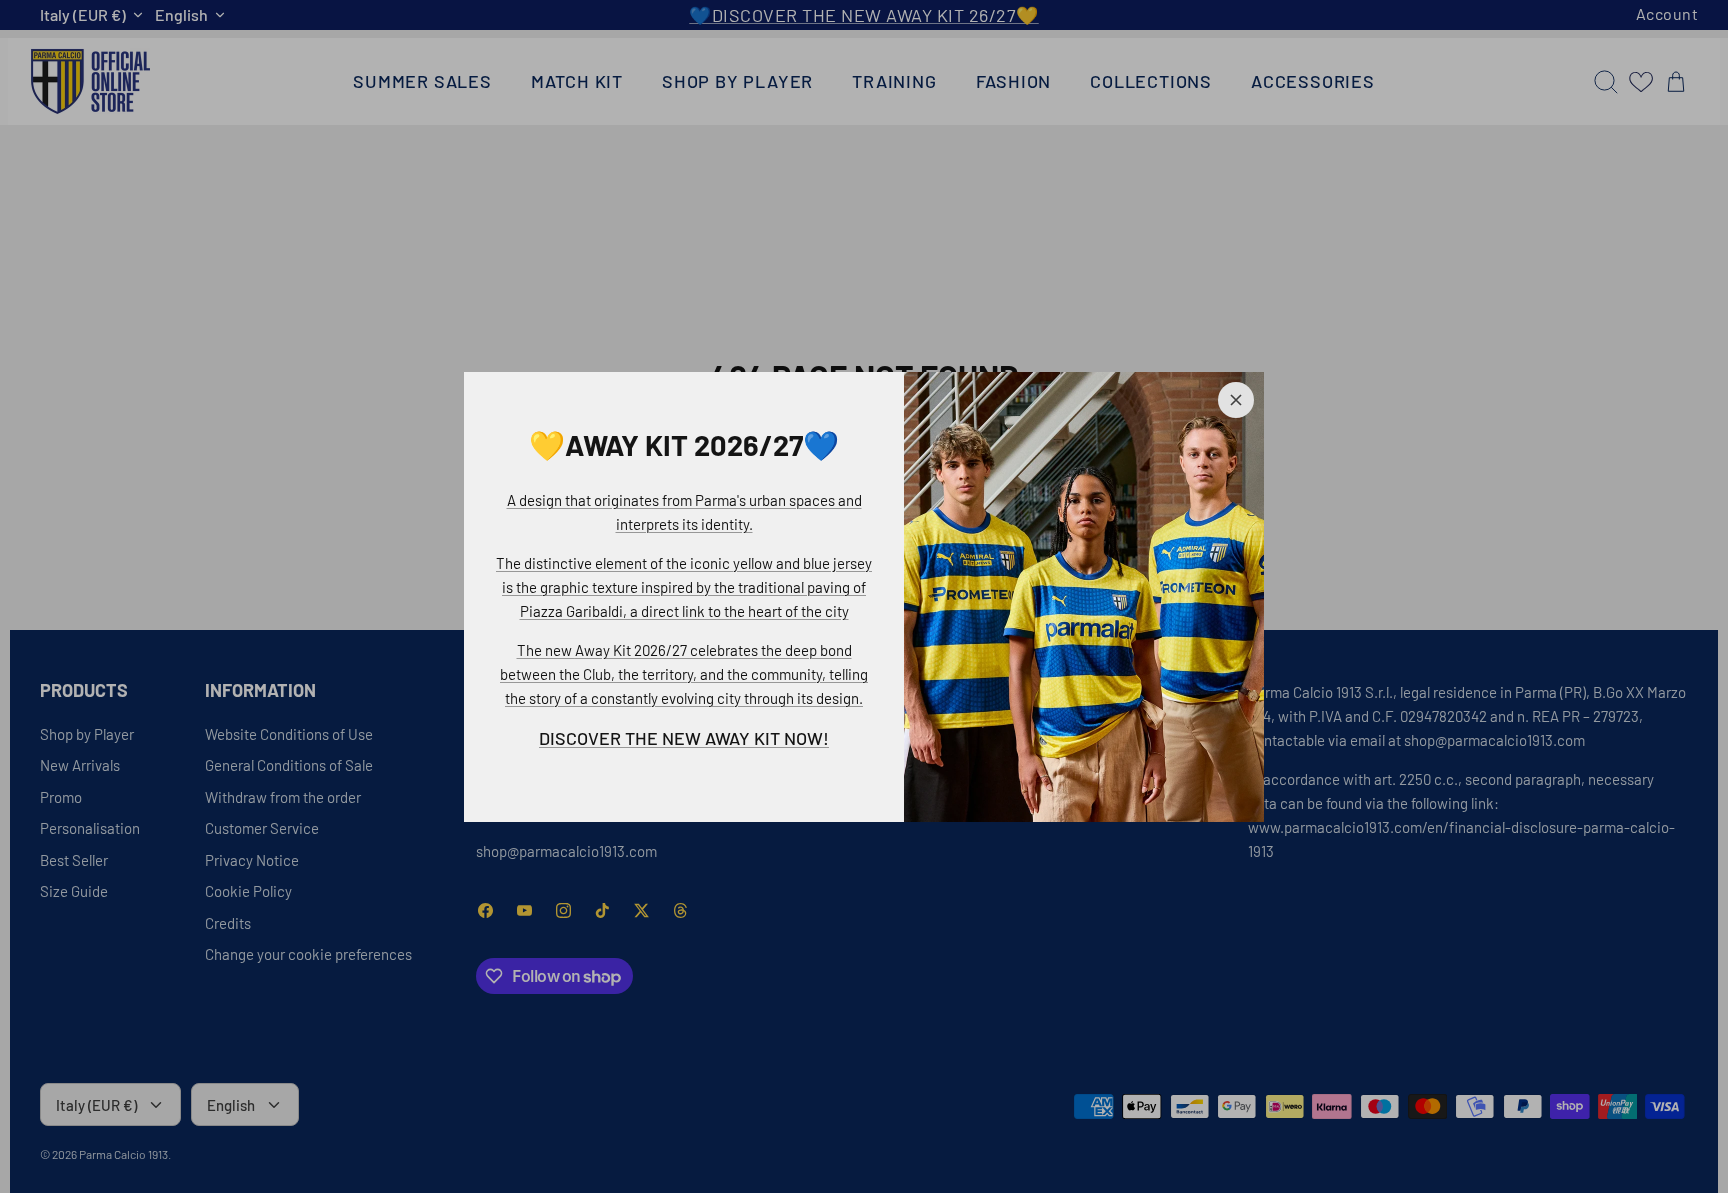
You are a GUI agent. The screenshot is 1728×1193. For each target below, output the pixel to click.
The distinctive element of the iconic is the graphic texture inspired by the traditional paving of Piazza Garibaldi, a (684, 587)
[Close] (1236, 400)
